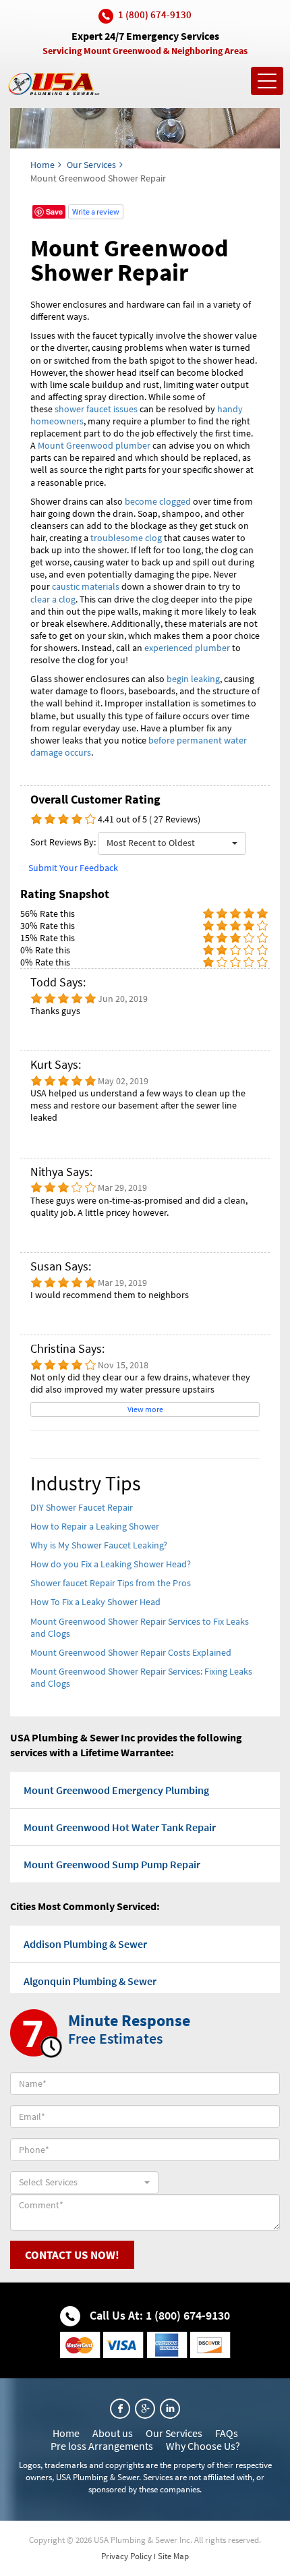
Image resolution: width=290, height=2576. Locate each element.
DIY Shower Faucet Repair (82, 1507)
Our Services (91, 165)
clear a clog (53, 599)
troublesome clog (126, 538)
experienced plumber (187, 648)
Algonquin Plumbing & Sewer (90, 1981)
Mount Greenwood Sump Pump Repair (112, 1864)
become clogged (158, 501)
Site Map (173, 2556)
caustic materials (86, 586)
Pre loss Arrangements (102, 2446)
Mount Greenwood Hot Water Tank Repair (120, 1827)
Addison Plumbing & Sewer (85, 1944)
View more (145, 1409)
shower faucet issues (96, 409)
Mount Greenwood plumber (94, 445)
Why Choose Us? (203, 2446)
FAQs (227, 2433)
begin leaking (193, 679)
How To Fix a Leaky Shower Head (95, 1602)
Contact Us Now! (72, 2255)
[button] (172, 843)
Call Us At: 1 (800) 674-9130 (158, 2315)
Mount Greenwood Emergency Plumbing (116, 1790)
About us (113, 2433)
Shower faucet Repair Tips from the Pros (111, 1583)
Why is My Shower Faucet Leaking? (99, 1545)
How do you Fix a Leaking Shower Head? (111, 1564)
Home (42, 165)
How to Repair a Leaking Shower (95, 1526)
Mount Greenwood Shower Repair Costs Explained (131, 1652)
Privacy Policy (126, 2556)
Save (54, 212)
